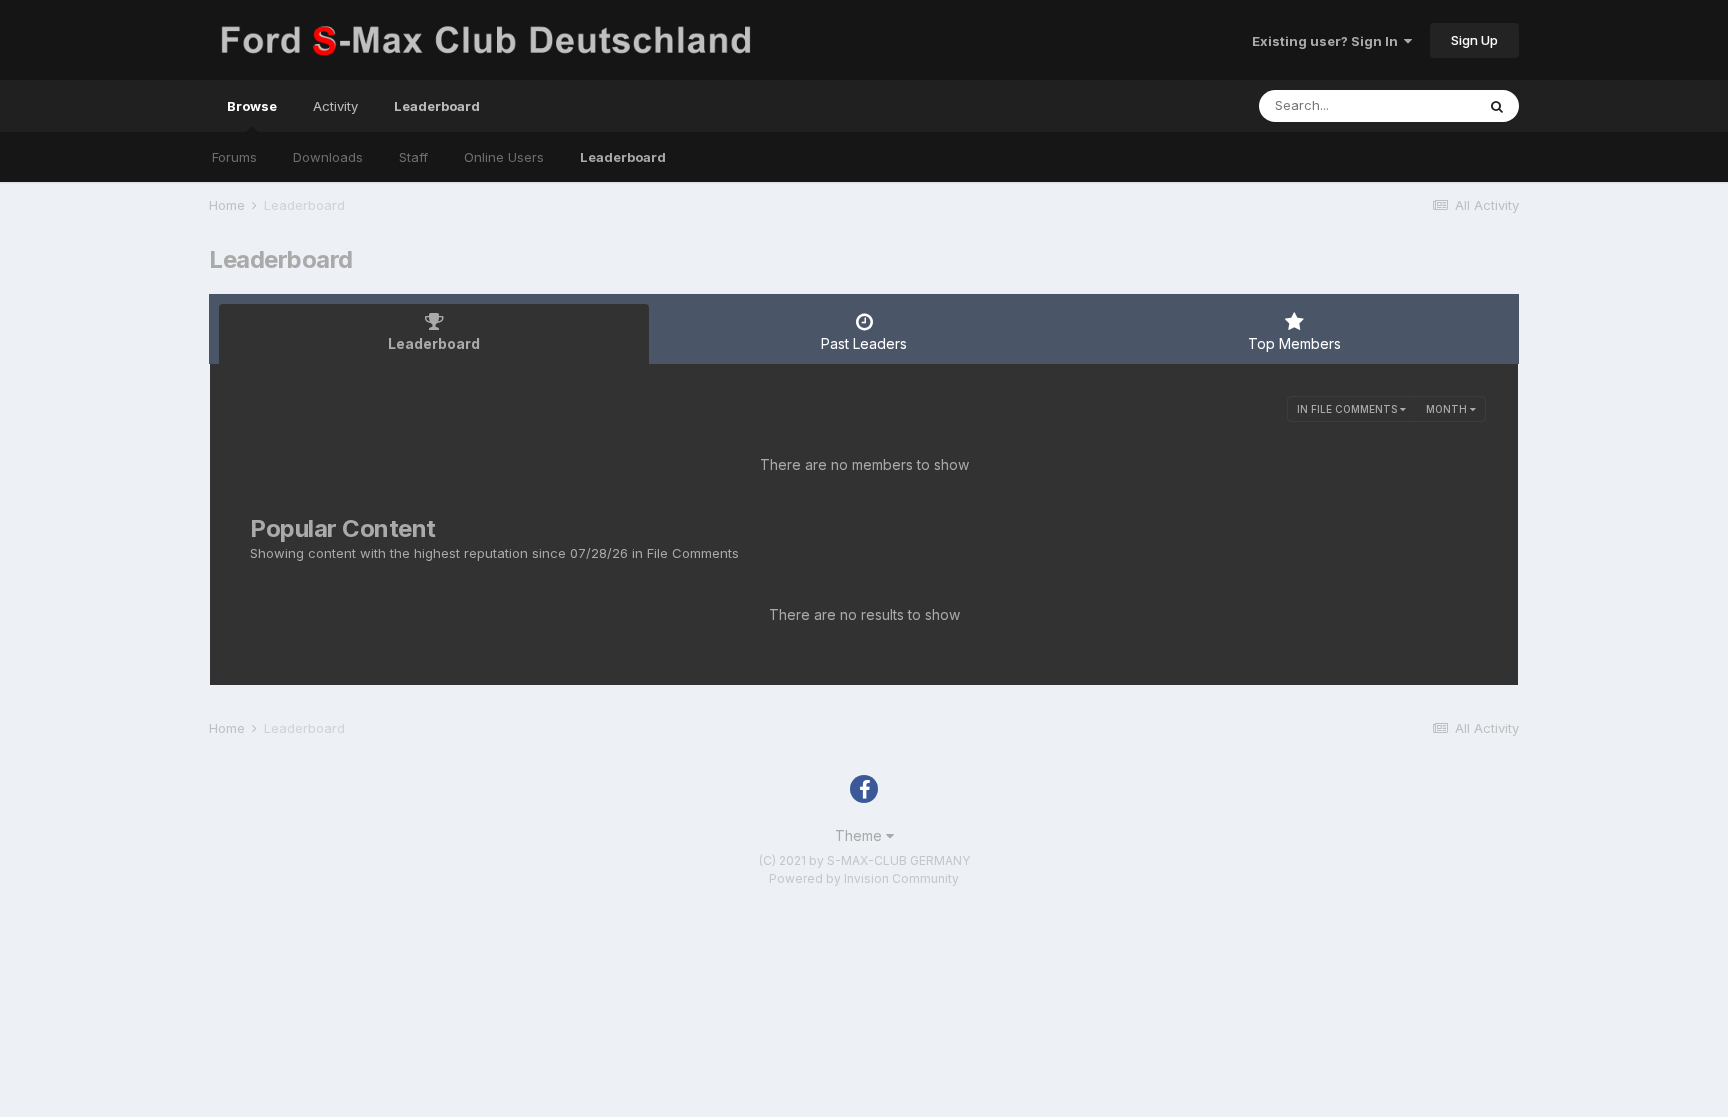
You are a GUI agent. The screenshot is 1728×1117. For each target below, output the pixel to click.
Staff (413, 157)
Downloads (328, 157)
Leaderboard (623, 157)
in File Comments (1348, 409)
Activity (335, 106)
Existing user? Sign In (1328, 41)
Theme (860, 835)
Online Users (504, 157)
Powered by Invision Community (864, 878)
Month (1448, 409)
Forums (234, 157)
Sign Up (1474, 40)
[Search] (1497, 106)
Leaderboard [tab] (434, 343)
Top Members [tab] (1294, 343)
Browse (252, 106)
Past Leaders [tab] (864, 343)
